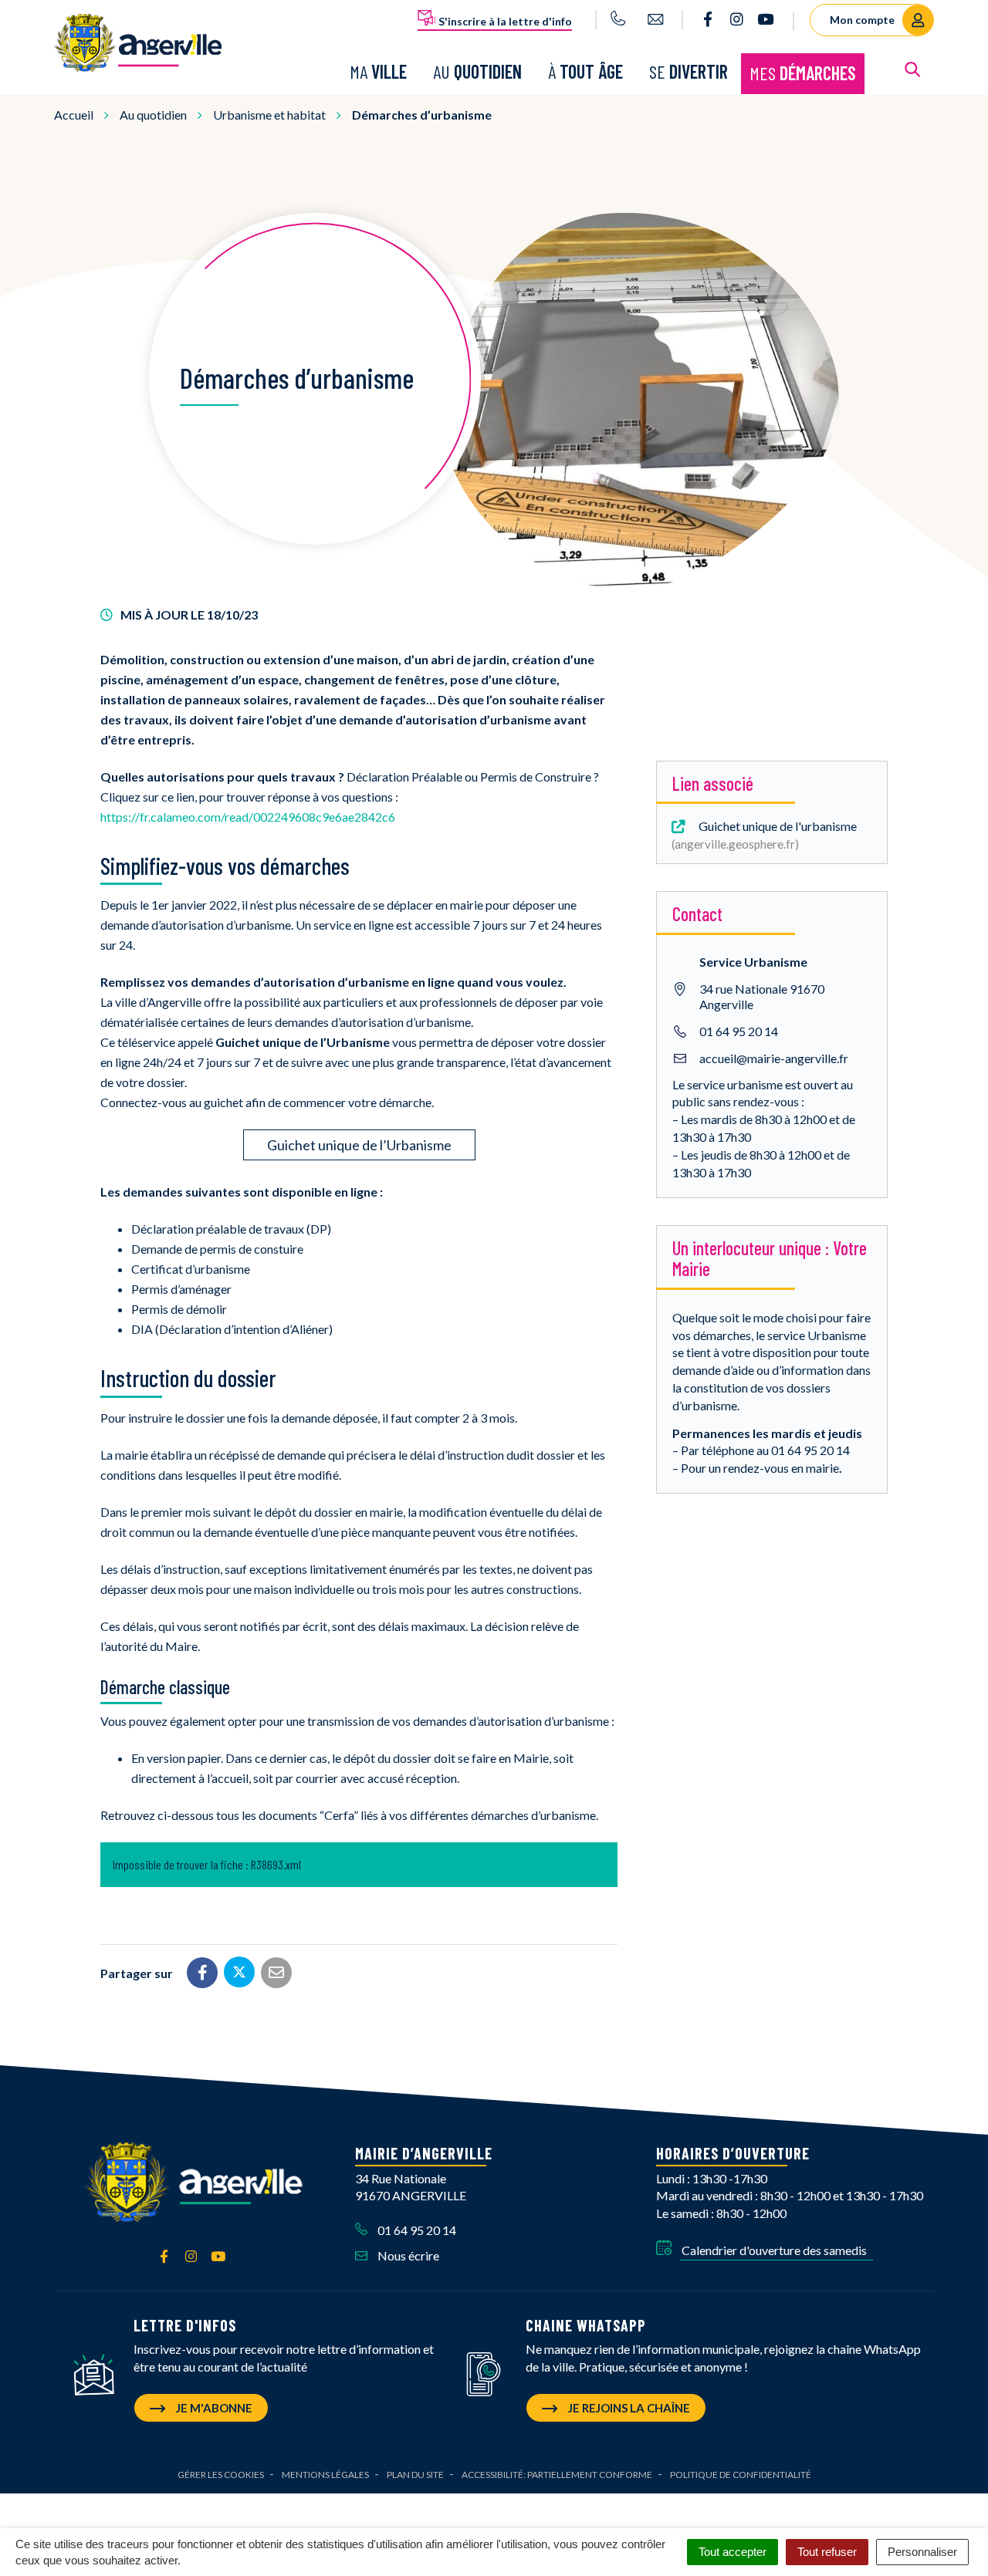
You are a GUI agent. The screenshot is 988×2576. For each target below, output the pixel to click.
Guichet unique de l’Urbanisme (359, 1145)
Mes (803, 73)
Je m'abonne (213, 2408)
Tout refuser (827, 2552)
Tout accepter (733, 2552)
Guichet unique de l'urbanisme (766, 835)
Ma (378, 71)
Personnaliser (922, 2552)
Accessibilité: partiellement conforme (557, 2475)
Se (689, 71)
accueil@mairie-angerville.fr (774, 1058)
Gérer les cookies (221, 2475)
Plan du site (415, 2475)
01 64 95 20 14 (739, 1031)
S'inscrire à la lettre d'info (504, 21)
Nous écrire (407, 2255)
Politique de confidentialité (741, 2475)
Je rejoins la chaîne (628, 2408)
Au (477, 71)
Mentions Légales (325, 2475)
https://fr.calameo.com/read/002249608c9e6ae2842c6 (248, 817)
